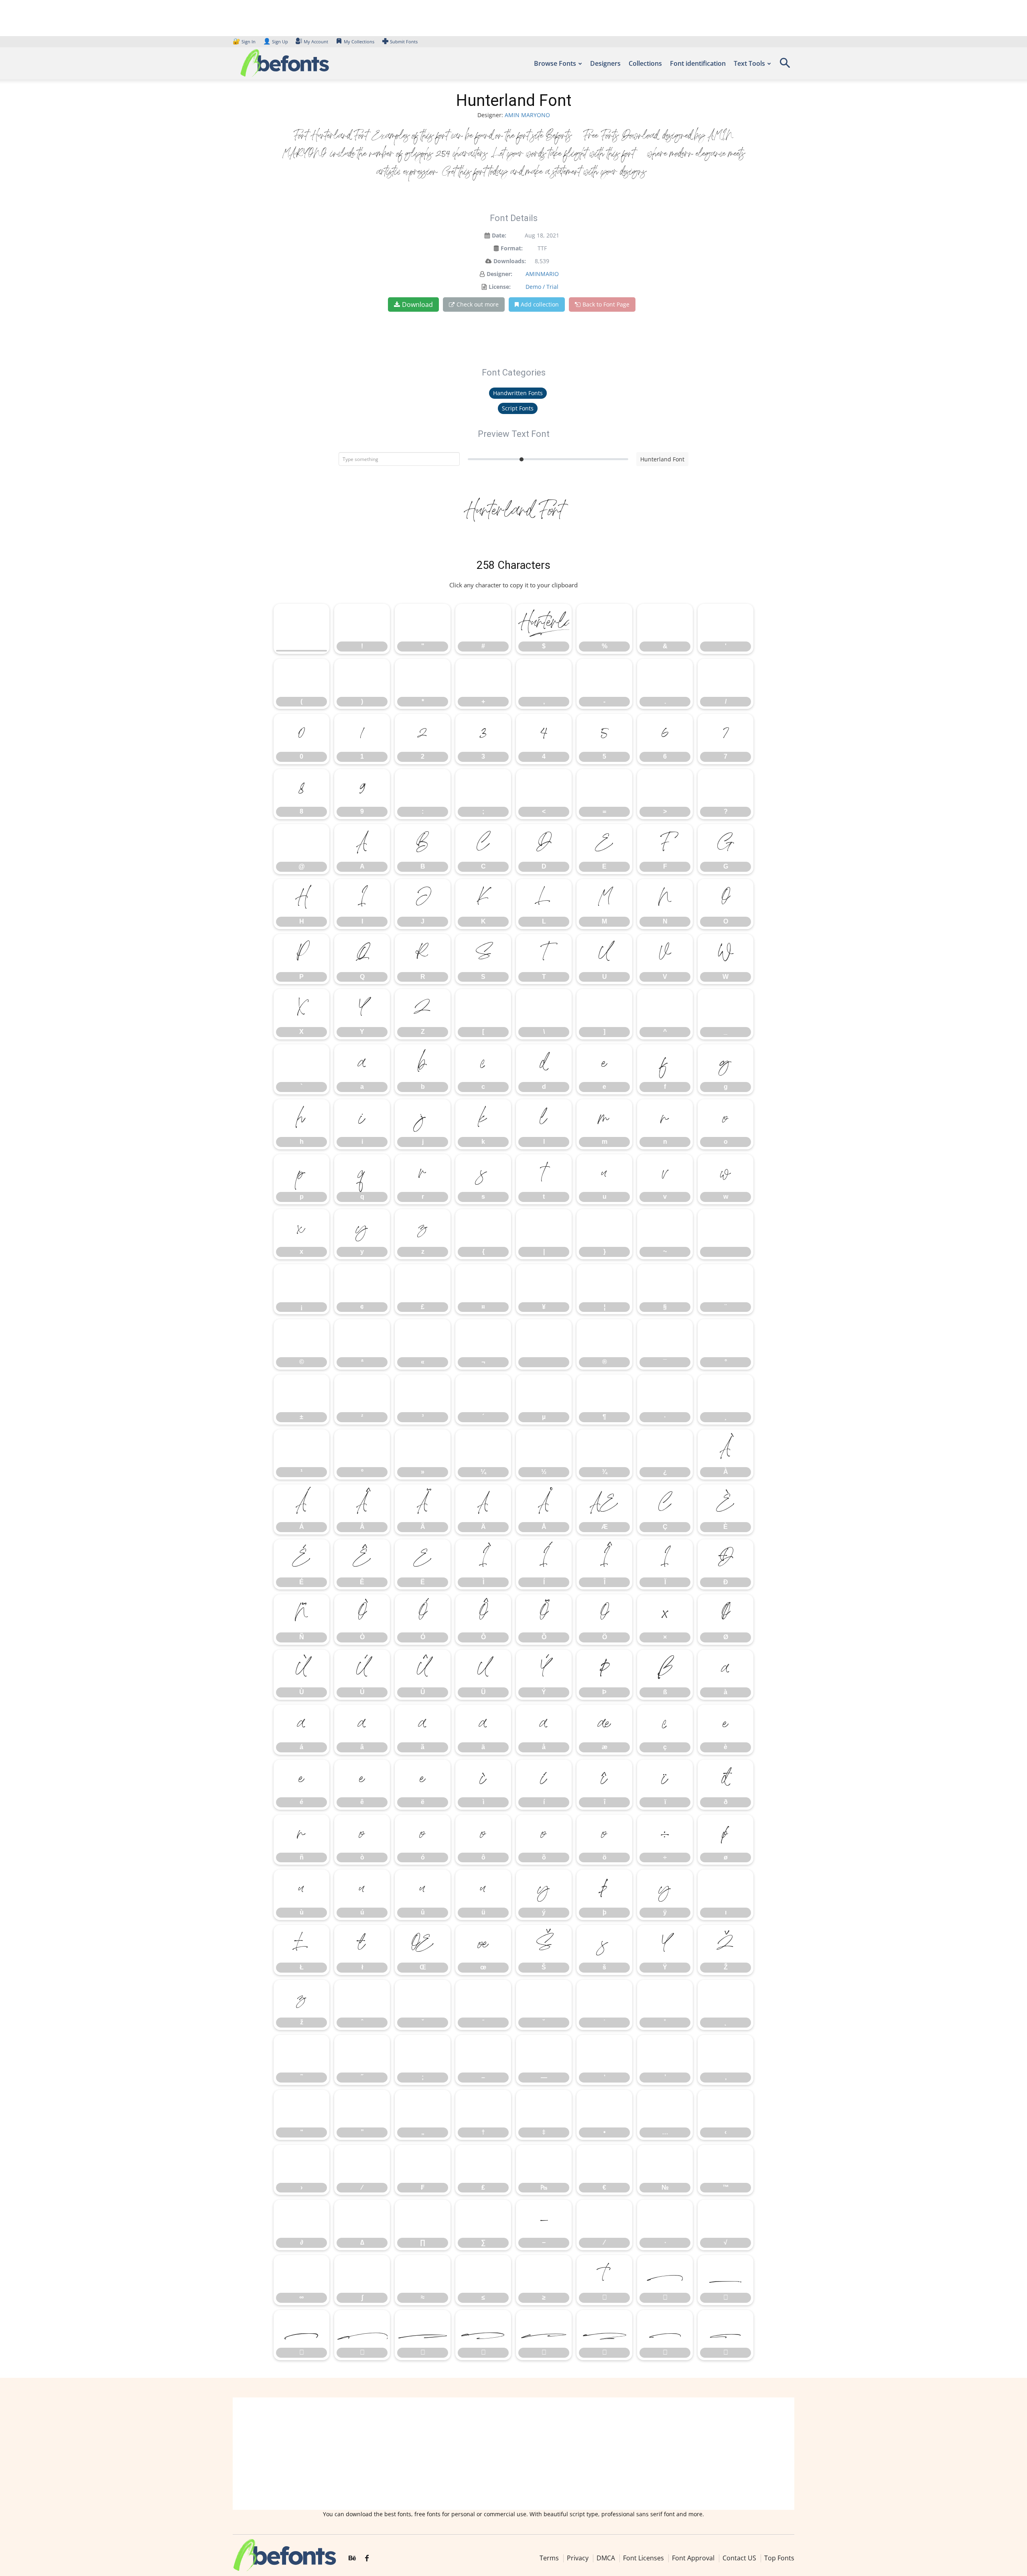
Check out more (478, 304)
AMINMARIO (542, 274)
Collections (645, 63)
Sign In (245, 42)
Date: (499, 235)
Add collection (540, 304)
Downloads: (510, 261)
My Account (316, 42)
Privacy (578, 2558)
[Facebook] (367, 2558)
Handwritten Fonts (518, 393)
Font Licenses (643, 2558)
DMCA (606, 2558)
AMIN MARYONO (527, 115)
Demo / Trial (542, 287)
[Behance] (352, 2558)
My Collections (359, 42)
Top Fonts (779, 2558)
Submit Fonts (404, 42)
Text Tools (749, 63)
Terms (549, 2558)
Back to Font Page (606, 304)
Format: (512, 248)
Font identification (698, 63)
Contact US (739, 2558)
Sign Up (276, 42)
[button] (785, 66)
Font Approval (693, 2558)
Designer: (499, 274)
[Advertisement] (513, 2454)
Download (417, 304)
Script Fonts (518, 408)
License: (500, 287)
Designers (605, 63)
